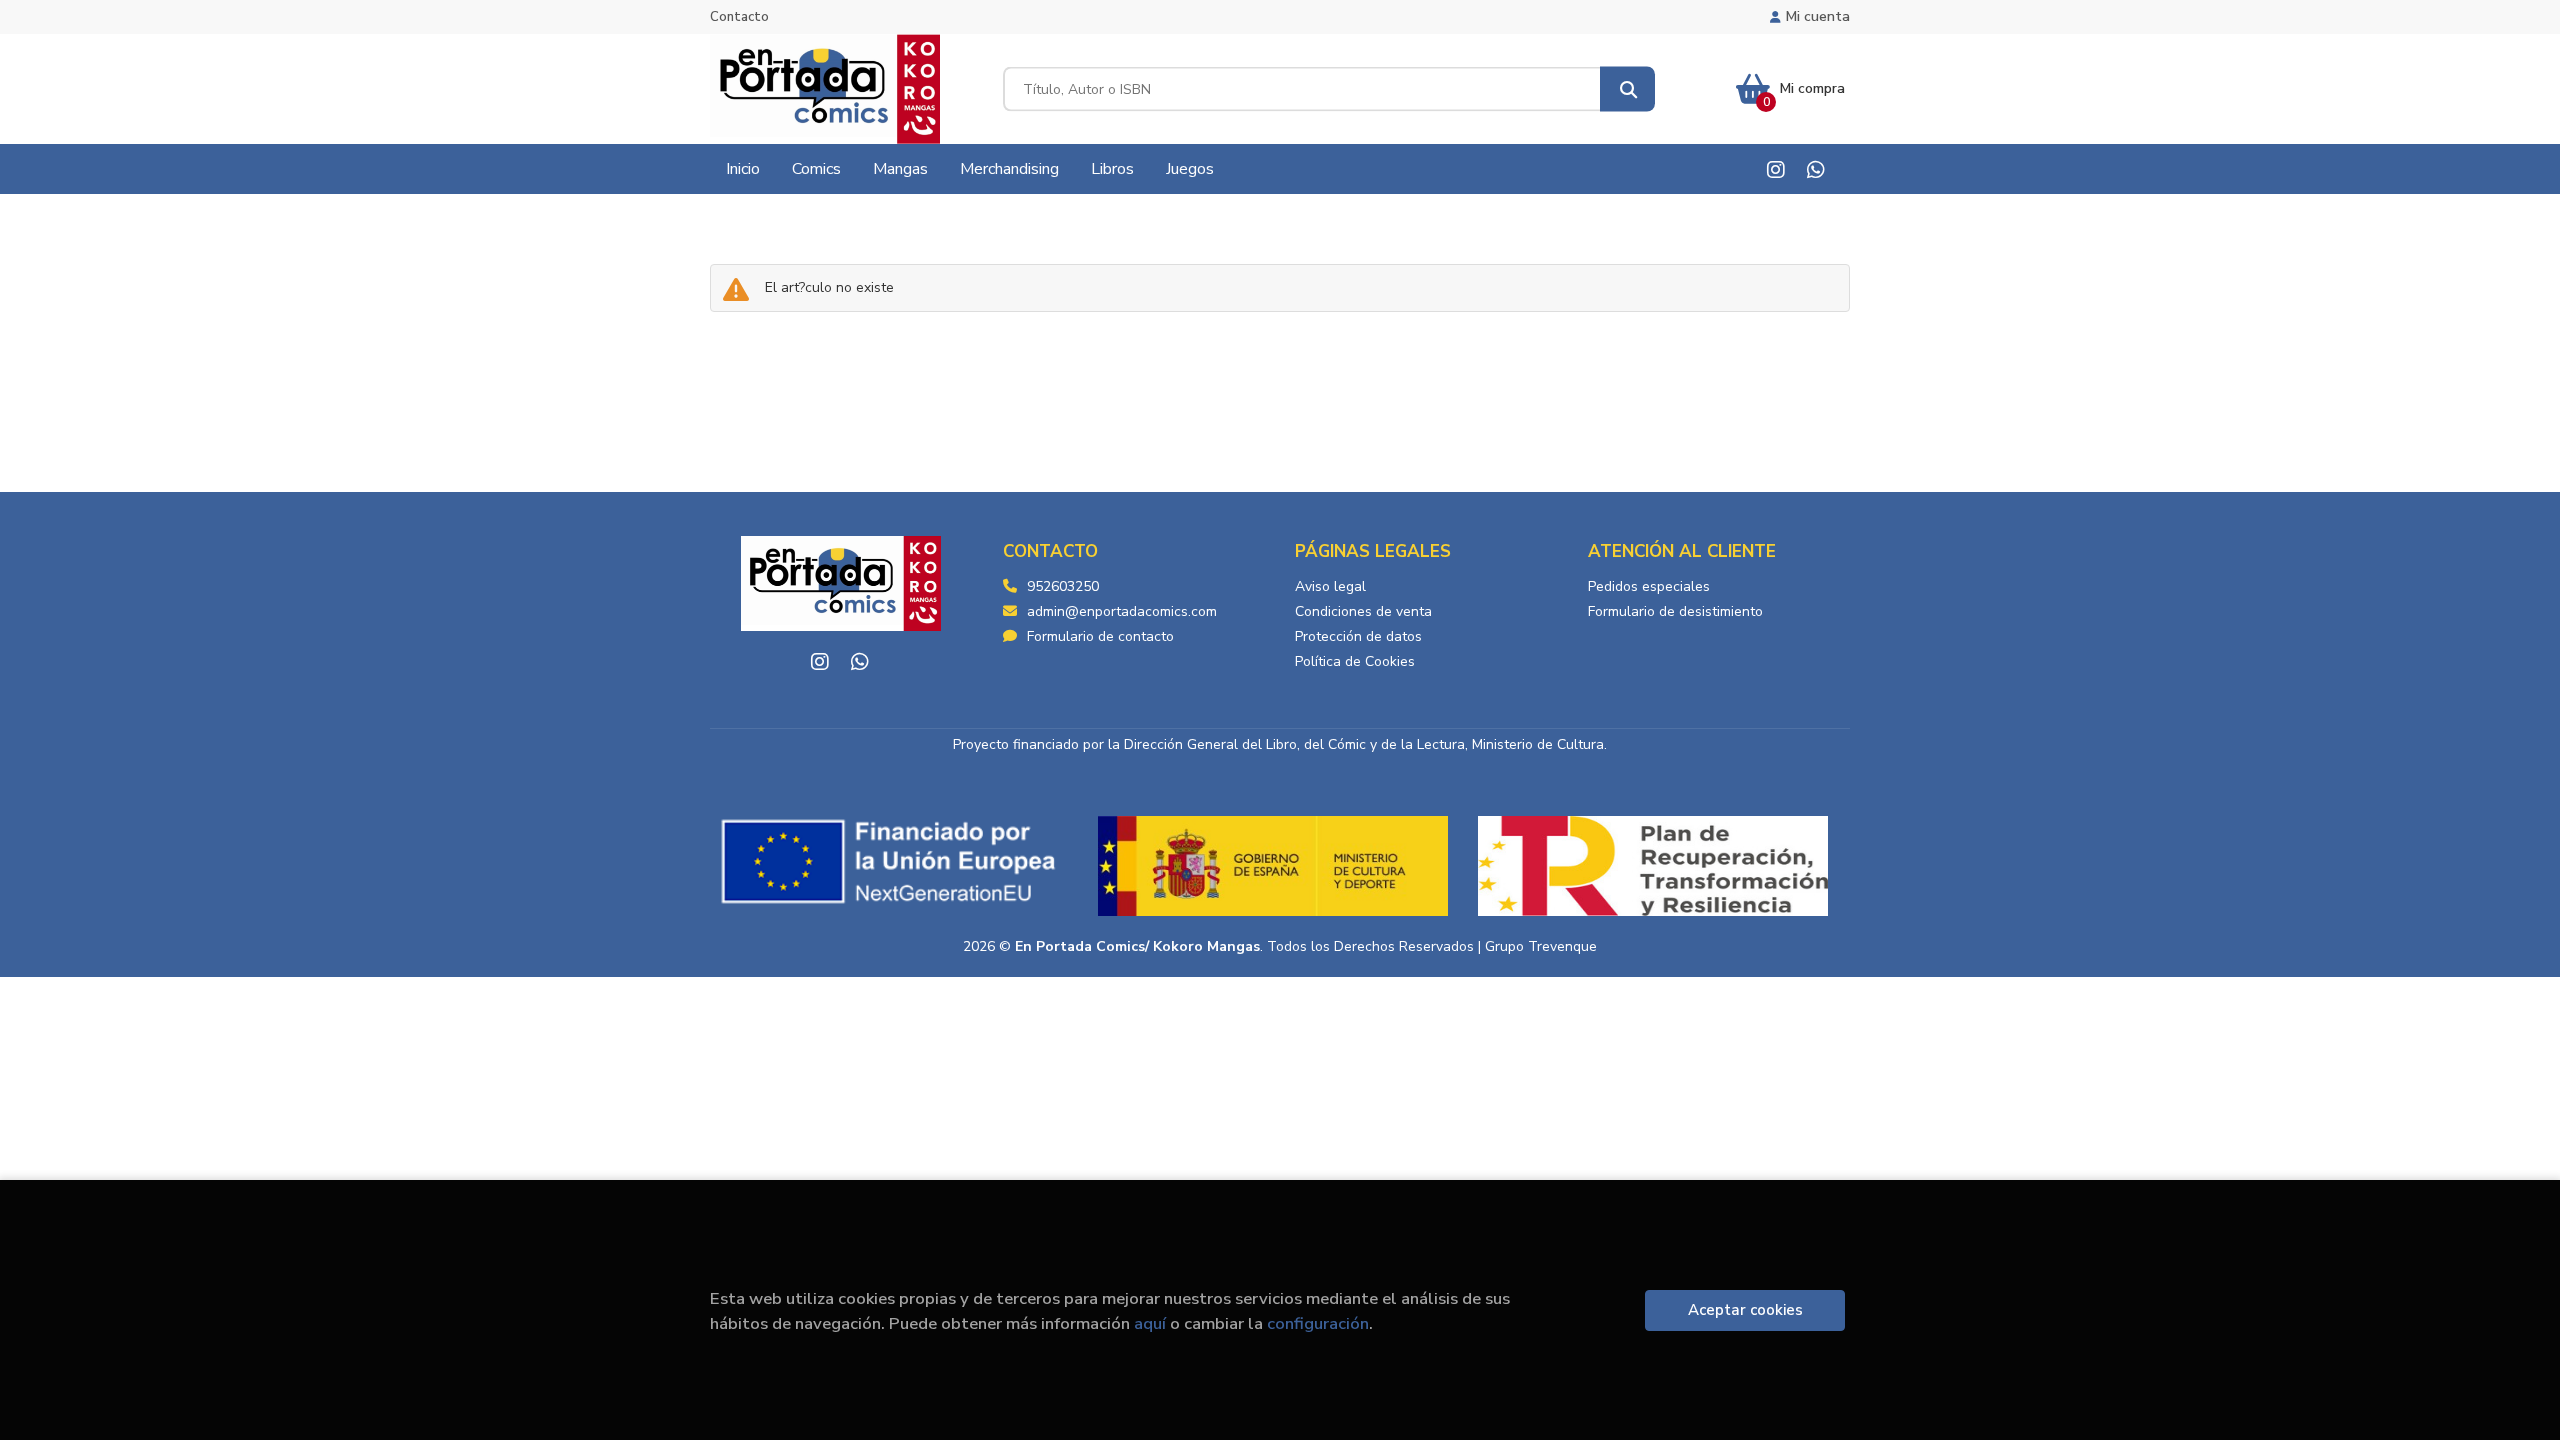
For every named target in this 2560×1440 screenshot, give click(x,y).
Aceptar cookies (1745, 1310)
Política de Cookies (1355, 661)
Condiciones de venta (1363, 611)
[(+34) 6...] (1815, 169)
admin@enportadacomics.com (1122, 611)
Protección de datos (1358, 636)
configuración (1318, 1323)
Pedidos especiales (1649, 586)
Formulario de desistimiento (1675, 611)
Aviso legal (1330, 586)
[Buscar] (1627, 89)
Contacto (739, 17)
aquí (1150, 1323)
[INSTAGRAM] (1775, 169)
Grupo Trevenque (1541, 946)
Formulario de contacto (1100, 636)
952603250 (1063, 586)
